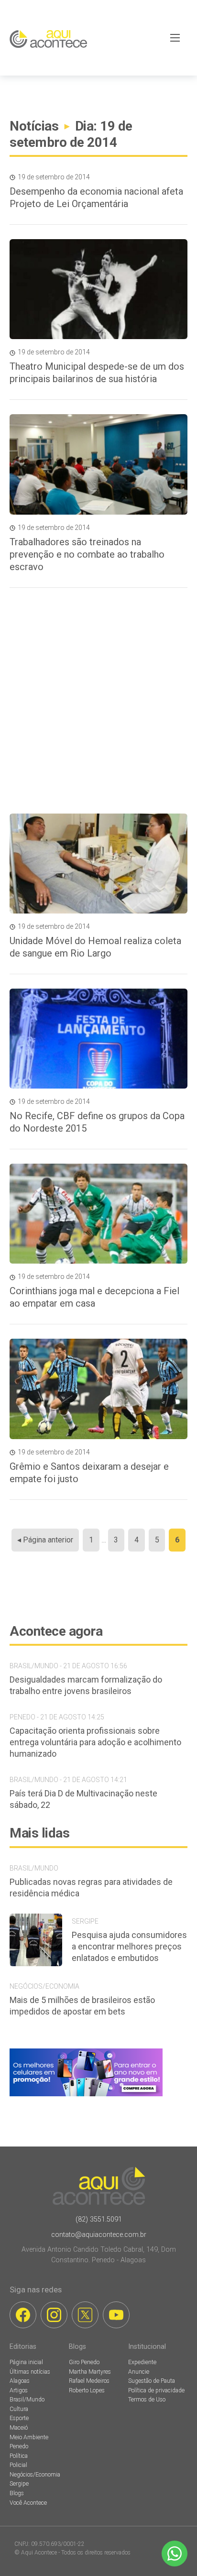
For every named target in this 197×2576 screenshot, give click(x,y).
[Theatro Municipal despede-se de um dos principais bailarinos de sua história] (98, 289)
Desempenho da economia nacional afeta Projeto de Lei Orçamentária (96, 198)
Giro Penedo (84, 2362)
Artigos (19, 2390)
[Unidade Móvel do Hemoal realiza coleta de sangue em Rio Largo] (98, 864)
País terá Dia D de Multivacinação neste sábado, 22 (83, 1799)
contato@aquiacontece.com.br (99, 2235)
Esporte (19, 2418)
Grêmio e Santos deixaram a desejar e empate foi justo (89, 1473)
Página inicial (26, 2362)
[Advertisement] (98, 701)
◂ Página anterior (45, 1540)
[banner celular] (86, 2096)
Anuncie (139, 2372)
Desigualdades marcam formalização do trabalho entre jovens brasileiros (86, 1685)
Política (19, 2456)
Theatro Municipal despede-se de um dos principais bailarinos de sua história (97, 373)
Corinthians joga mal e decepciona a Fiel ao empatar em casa (94, 1297)
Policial (18, 2465)
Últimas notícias (30, 2372)
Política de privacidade (156, 2390)
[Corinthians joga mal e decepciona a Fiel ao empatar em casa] (98, 1214)
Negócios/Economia (35, 2475)
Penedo (19, 2446)
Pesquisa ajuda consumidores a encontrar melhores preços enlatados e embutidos (129, 1946)
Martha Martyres (90, 2372)
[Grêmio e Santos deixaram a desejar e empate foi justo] (98, 1389)
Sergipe (19, 2484)
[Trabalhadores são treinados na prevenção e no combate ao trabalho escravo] (98, 464)
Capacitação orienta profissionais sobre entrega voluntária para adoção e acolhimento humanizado (95, 1742)
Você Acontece (28, 2503)
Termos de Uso (147, 2400)
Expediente (142, 2362)
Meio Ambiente (29, 2437)
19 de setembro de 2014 (54, 177)
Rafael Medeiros (89, 2381)
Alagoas (20, 2381)
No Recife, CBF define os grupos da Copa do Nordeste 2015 (97, 1122)
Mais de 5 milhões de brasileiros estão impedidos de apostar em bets (82, 2006)
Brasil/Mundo (27, 2400)
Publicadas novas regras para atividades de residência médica (91, 1888)
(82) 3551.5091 (99, 2219)
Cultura (19, 2409)
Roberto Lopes (87, 2390)
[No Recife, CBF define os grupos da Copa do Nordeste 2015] (98, 1039)
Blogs (17, 2493)
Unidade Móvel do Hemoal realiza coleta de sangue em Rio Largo (95, 947)
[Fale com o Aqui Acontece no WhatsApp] (175, 2554)
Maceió (19, 2428)
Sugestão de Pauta (152, 2381)
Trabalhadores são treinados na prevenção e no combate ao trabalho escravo (87, 554)
